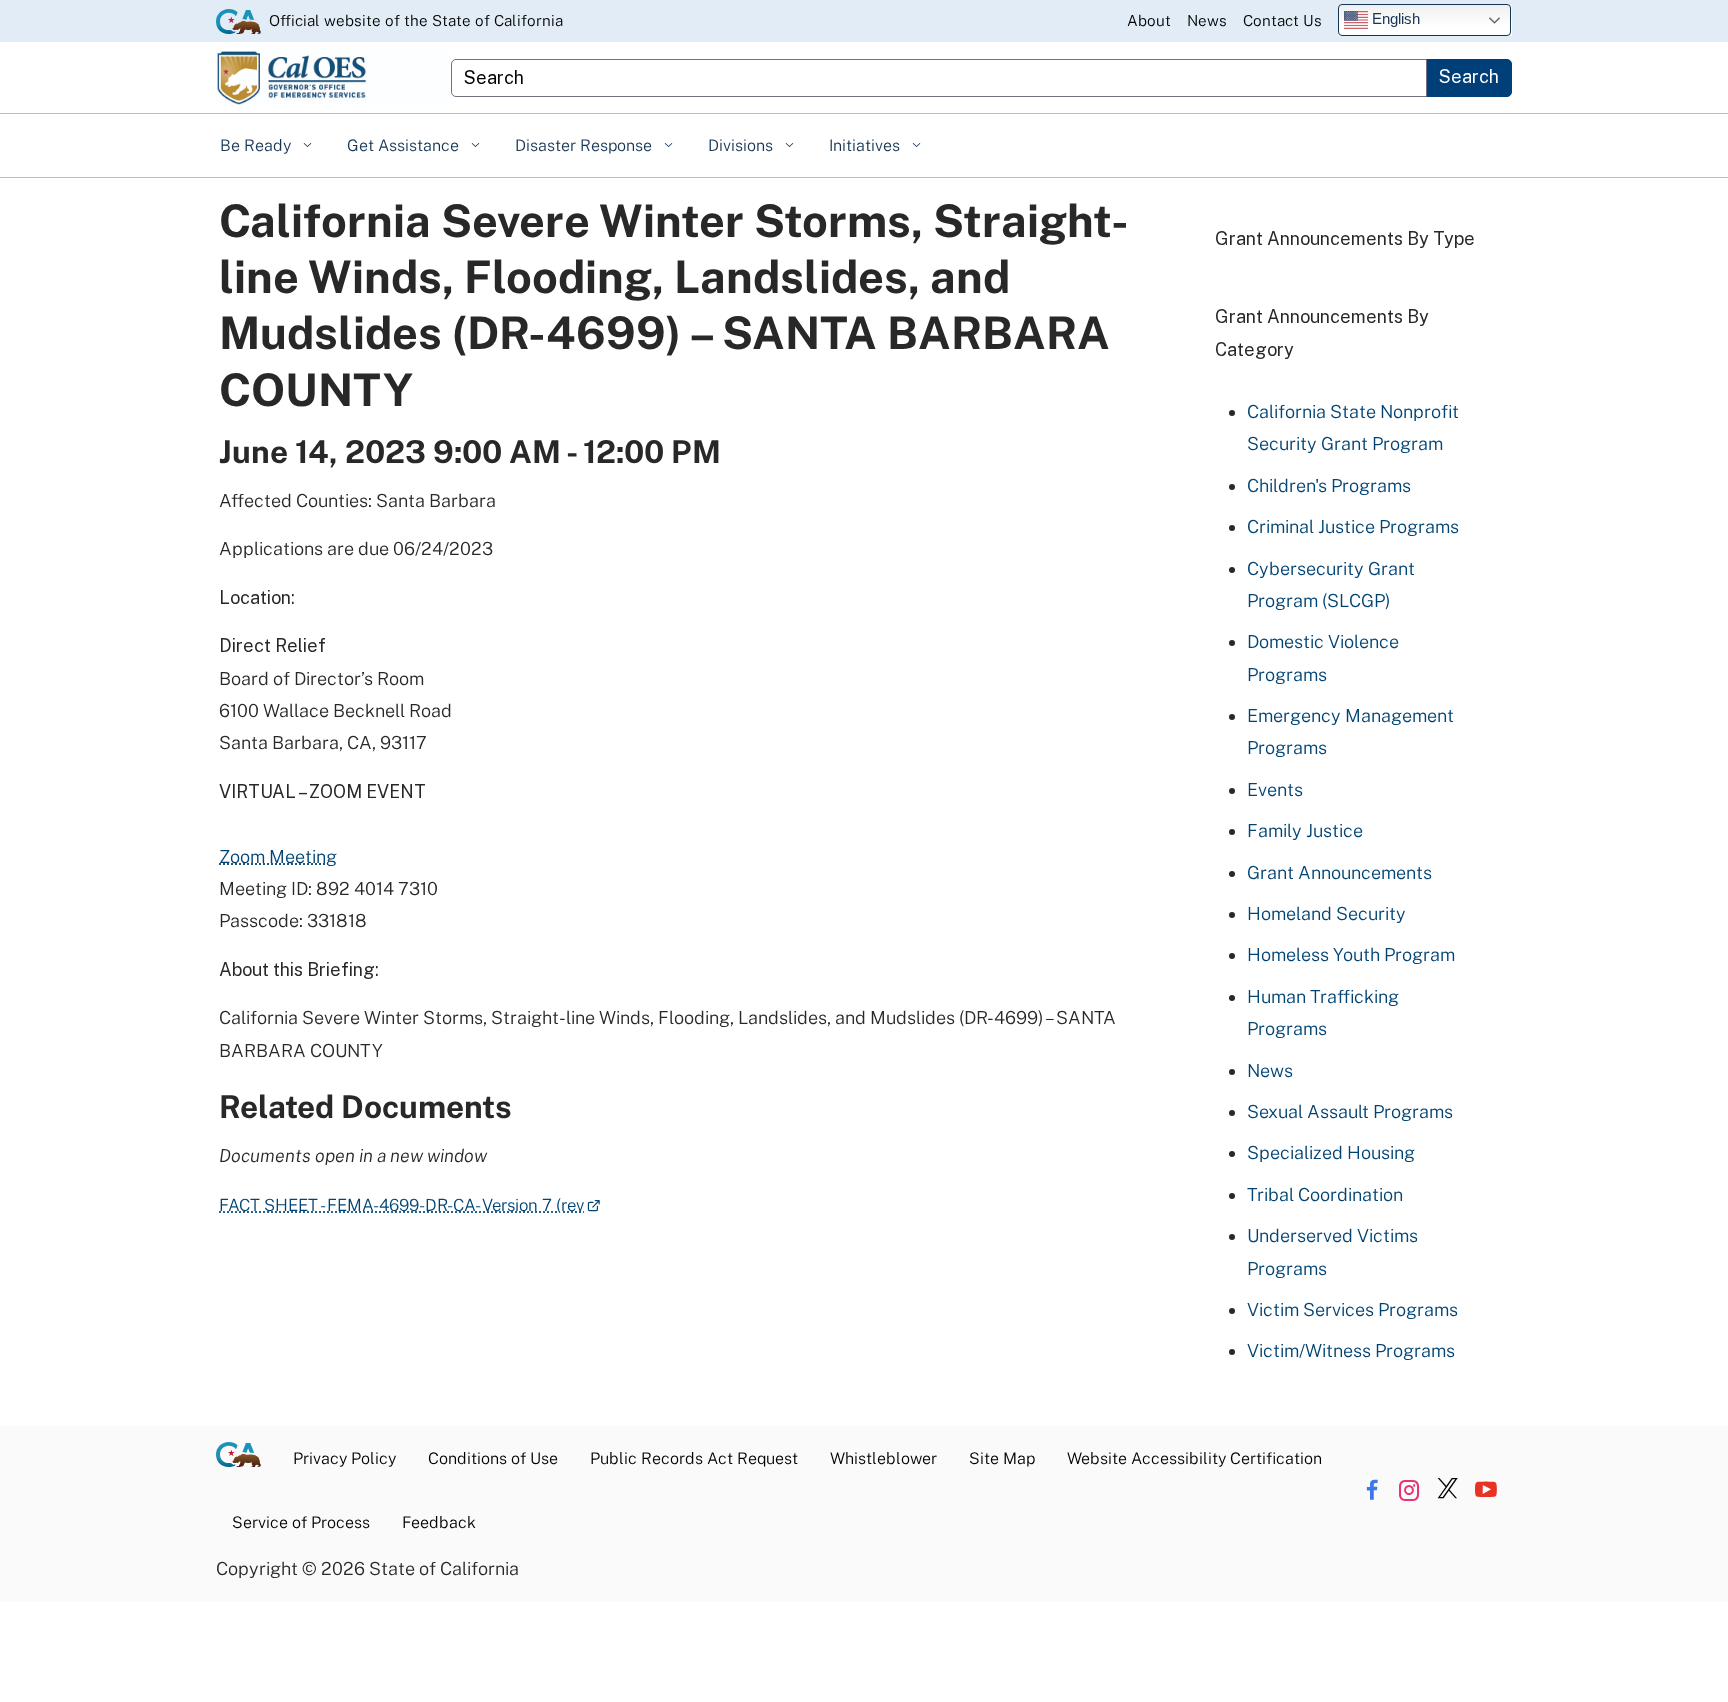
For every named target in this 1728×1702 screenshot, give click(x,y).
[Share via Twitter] (1447, 1490)
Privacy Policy (344, 1458)
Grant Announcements (1339, 872)
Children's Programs (1329, 485)
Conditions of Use (493, 1458)
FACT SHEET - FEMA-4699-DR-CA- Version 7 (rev (409, 1205)
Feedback (439, 1522)
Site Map (1002, 1458)
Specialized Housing (1331, 1152)
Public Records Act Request (694, 1458)
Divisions (742, 145)
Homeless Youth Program (1351, 954)
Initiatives (866, 145)
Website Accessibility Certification (1194, 1458)
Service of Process (301, 1522)
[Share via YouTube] (1485, 1490)
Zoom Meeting (278, 856)
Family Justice (1305, 830)
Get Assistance (405, 145)
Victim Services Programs (1352, 1309)
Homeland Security (1326, 913)
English (1394, 18)
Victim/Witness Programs (1351, 1350)
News (1207, 19)
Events (1275, 789)
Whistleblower (883, 1458)
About (1149, 19)
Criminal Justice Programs (1353, 526)
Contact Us (1282, 19)
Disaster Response (585, 145)
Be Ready (257, 145)
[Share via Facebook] (1371, 1490)
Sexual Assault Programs (1350, 1111)
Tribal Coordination (1325, 1194)
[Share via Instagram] (1409, 1490)
